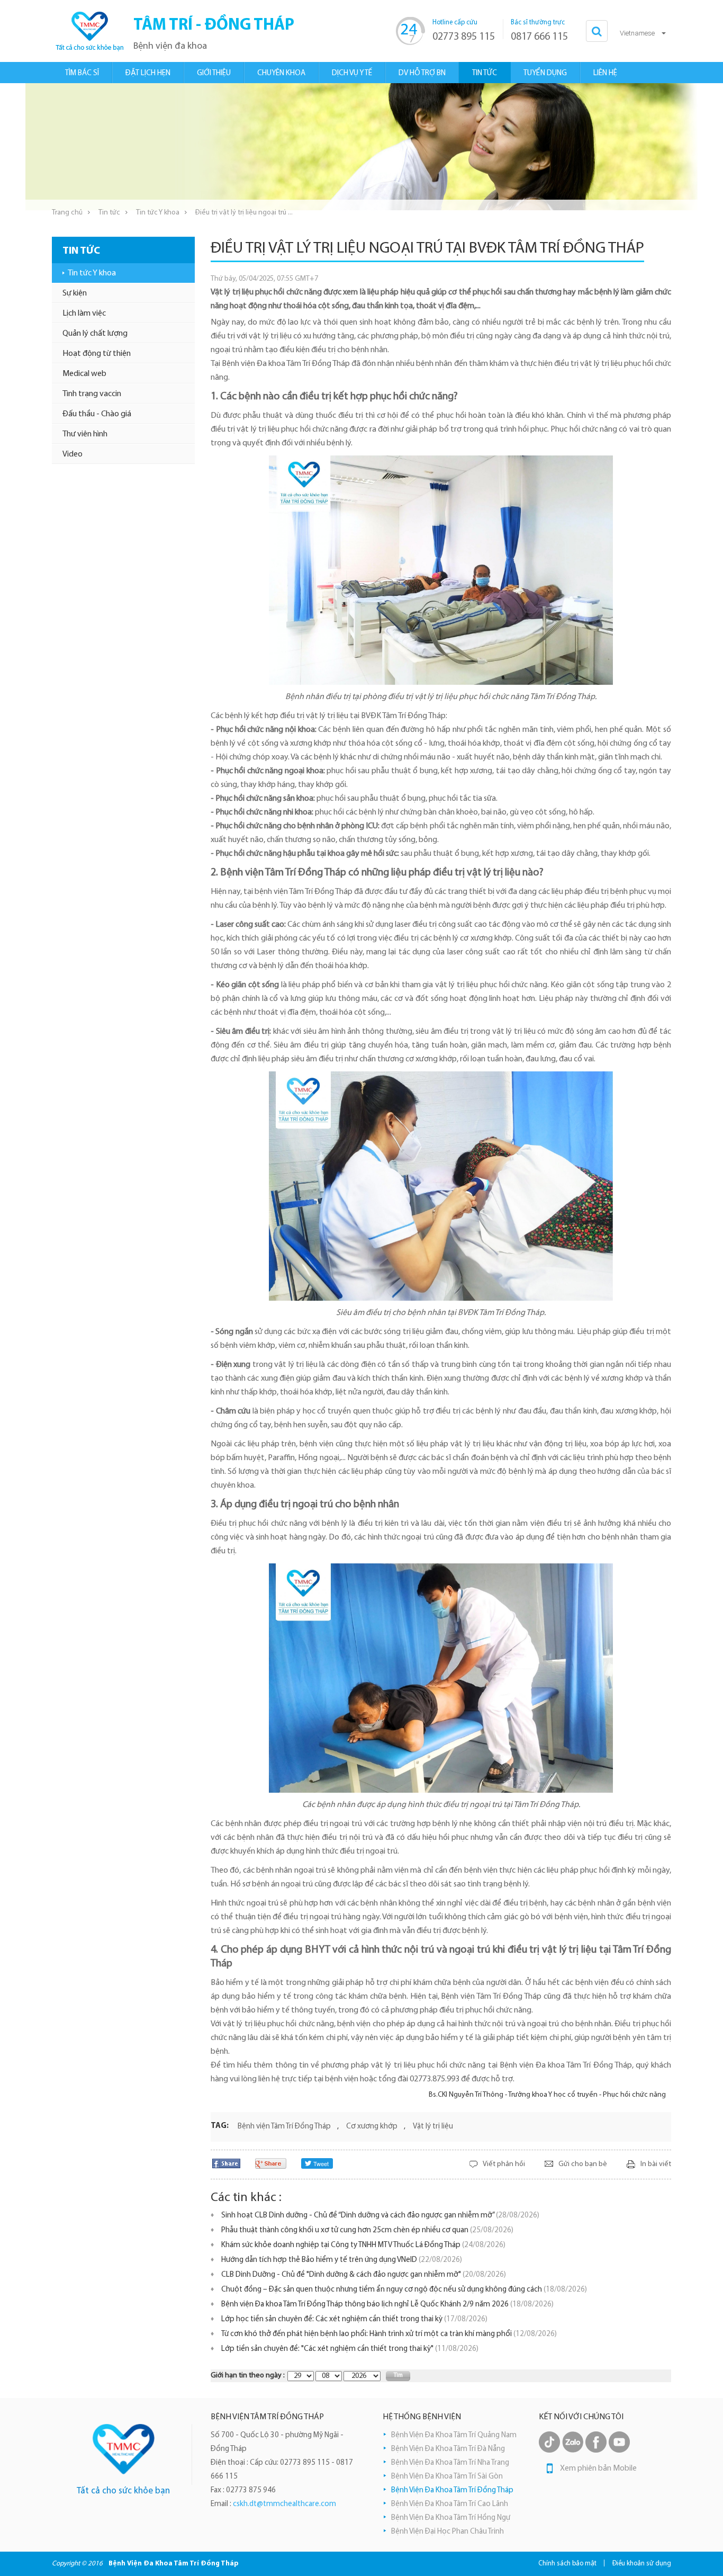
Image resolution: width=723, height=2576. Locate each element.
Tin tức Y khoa (158, 213)
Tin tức (109, 213)
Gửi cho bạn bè (583, 2164)
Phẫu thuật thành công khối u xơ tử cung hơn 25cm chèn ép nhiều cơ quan (367, 2230)
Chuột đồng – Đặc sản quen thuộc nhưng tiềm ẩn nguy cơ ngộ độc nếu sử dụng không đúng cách (404, 2290)
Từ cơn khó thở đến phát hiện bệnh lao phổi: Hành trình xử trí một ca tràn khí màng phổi (389, 2334)
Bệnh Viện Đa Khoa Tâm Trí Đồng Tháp (452, 2490)
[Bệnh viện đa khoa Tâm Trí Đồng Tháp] (89, 31)
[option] (361, 147)
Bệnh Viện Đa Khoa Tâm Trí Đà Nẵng (448, 2449)
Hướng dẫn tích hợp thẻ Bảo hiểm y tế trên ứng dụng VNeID (342, 2260)
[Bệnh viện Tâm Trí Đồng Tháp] (124, 2449)
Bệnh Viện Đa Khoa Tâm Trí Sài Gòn (447, 2477)
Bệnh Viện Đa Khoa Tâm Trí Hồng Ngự (451, 2518)
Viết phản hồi (504, 2164)
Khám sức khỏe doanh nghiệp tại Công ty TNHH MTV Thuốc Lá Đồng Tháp (363, 2245)
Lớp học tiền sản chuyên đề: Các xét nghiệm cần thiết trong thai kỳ (354, 2319)
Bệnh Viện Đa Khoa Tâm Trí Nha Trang (450, 2463)
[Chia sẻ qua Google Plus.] (271, 2163)
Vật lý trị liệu (433, 2127)
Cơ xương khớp (372, 2127)
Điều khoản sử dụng (642, 2564)
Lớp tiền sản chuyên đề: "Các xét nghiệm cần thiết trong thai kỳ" (350, 2349)
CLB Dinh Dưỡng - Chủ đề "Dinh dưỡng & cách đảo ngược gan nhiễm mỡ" (364, 2275)
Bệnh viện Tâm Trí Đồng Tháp (284, 2127)
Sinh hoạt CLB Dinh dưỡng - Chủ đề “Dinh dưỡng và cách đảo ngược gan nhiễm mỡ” (380, 2216)
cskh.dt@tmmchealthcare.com (284, 2504)
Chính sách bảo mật (567, 2564)
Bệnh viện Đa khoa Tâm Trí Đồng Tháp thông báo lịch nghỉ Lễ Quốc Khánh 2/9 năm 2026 (387, 2305)
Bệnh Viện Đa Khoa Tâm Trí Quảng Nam (454, 2435)
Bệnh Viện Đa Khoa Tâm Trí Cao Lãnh (450, 2504)
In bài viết (656, 2164)
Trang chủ (67, 213)
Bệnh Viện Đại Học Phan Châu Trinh (448, 2532)
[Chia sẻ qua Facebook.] (226, 2163)
